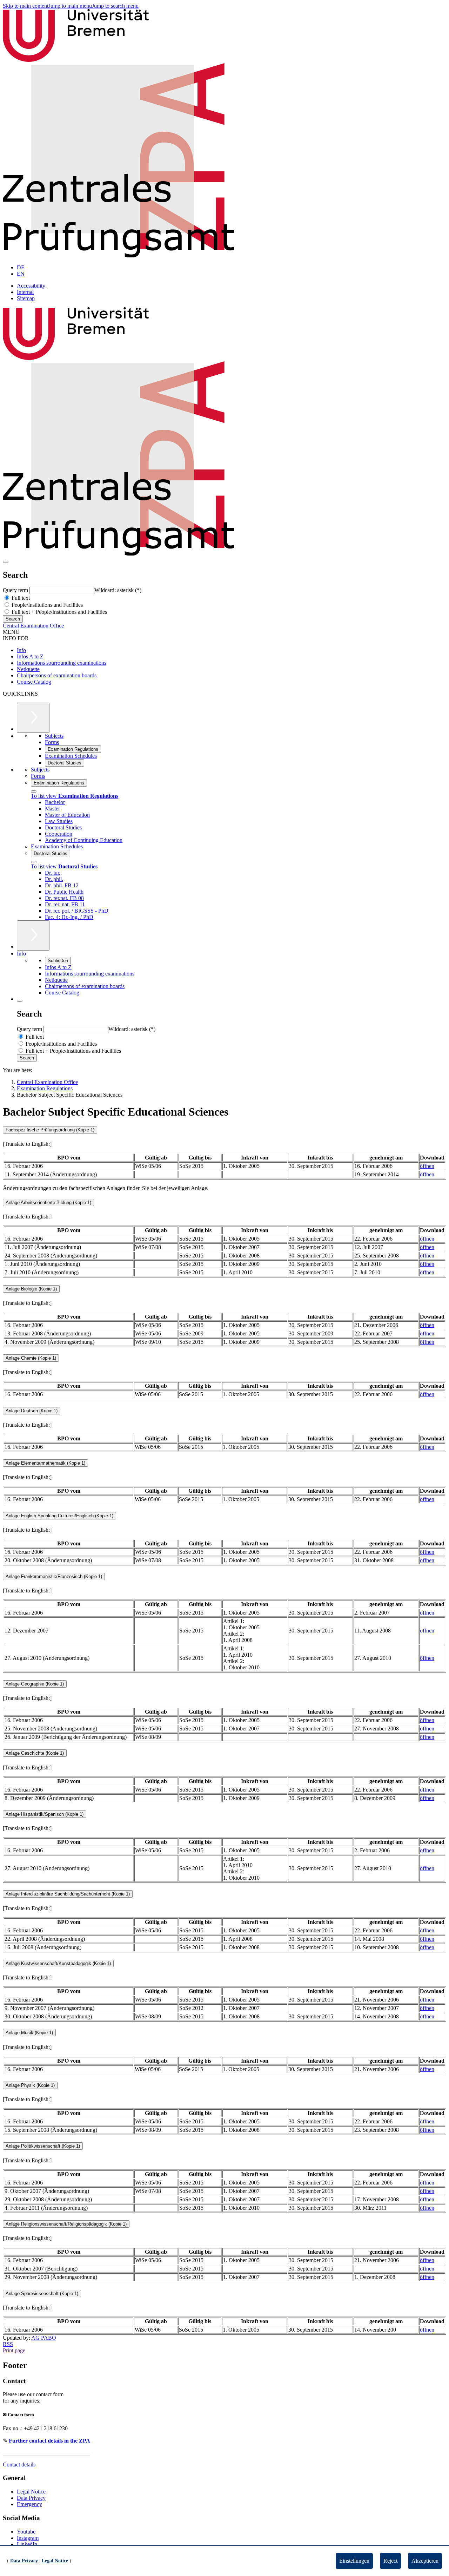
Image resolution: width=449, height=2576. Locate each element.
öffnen (427, 1166)
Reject (390, 2561)
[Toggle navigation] (6, 562)
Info (21, 650)
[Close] (34, 791)
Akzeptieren (425, 2561)
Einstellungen (354, 2561)
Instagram (28, 2538)
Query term (16, 590)
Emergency (29, 2504)
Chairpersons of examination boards (57, 675)
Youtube (26, 2532)
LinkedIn (27, 2544)
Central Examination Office (33, 626)
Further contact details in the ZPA (49, 2441)
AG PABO (44, 2338)
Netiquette (28, 669)
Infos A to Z (30, 656)
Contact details (19, 2465)
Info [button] (21, 954)
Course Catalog (34, 682)
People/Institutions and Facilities (46, 605)
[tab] (224, 1130)
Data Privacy (31, 2498)
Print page (14, 2350)
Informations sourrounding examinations (62, 663)
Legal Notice (31, 2492)
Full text (20, 598)
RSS (8, 2344)
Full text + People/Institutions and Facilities (59, 612)
